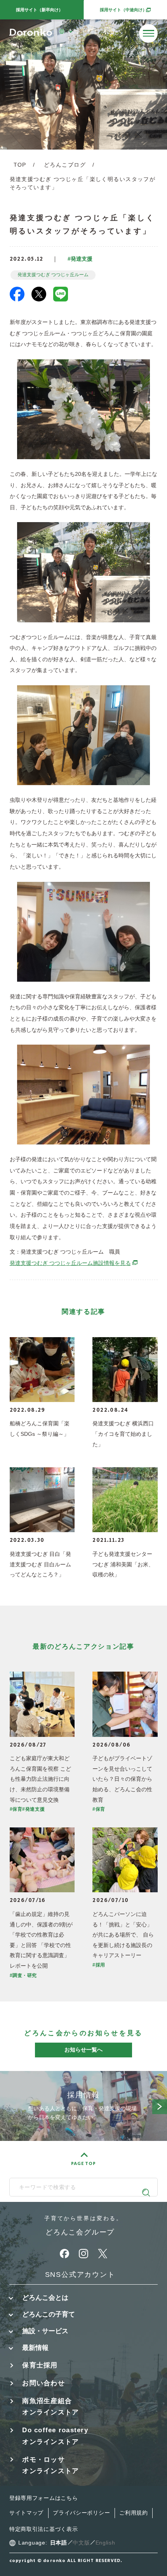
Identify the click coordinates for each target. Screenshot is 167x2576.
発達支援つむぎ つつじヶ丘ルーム (53, 275)
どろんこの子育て (49, 2314)
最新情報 (35, 2348)
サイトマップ (26, 2513)
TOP (20, 165)
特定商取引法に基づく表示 (44, 2529)
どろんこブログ (65, 165)
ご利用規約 (134, 2513)
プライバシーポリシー (81, 2513)
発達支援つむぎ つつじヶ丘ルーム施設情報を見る (74, 1263)
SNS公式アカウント (80, 2275)
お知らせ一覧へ (83, 2050)
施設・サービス (45, 2331)
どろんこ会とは (45, 2298)
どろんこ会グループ (80, 2232)
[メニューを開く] (148, 33)
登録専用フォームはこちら (44, 2498)
